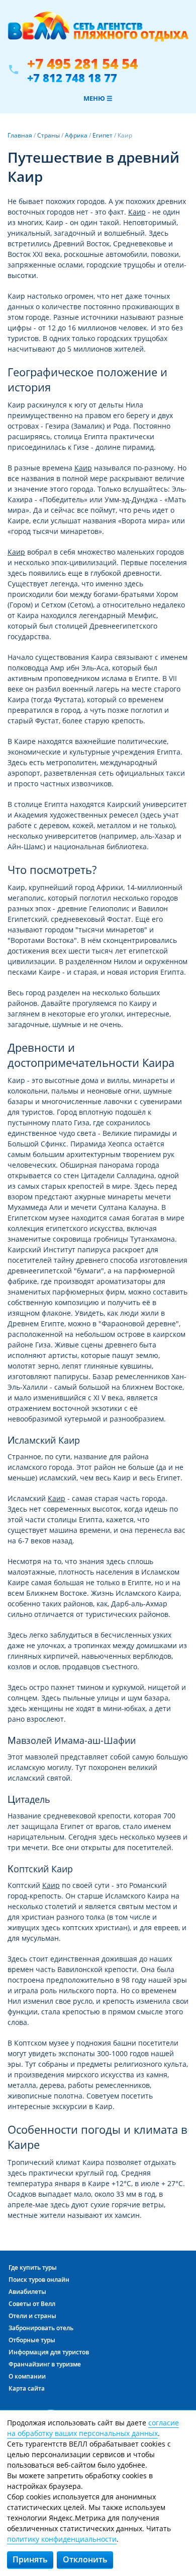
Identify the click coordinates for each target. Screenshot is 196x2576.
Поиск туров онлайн (39, 2280)
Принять (30, 2559)
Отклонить (85, 2559)
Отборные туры (32, 2340)
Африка (76, 135)
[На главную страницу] (98, 32)
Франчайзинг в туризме (45, 2364)
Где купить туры (33, 2267)
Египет (103, 135)
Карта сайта (27, 2388)
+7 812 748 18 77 (72, 78)
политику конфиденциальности (62, 2539)
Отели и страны (32, 2316)
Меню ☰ (98, 98)
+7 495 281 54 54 (82, 64)
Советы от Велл (32, 2304)
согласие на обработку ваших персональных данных (93, 2428)
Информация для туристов (49, 2352)
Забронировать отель (41, 2328)
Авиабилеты (27, 2292)
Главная (20, 135)
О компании (27, 2376)
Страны (48, 135)
